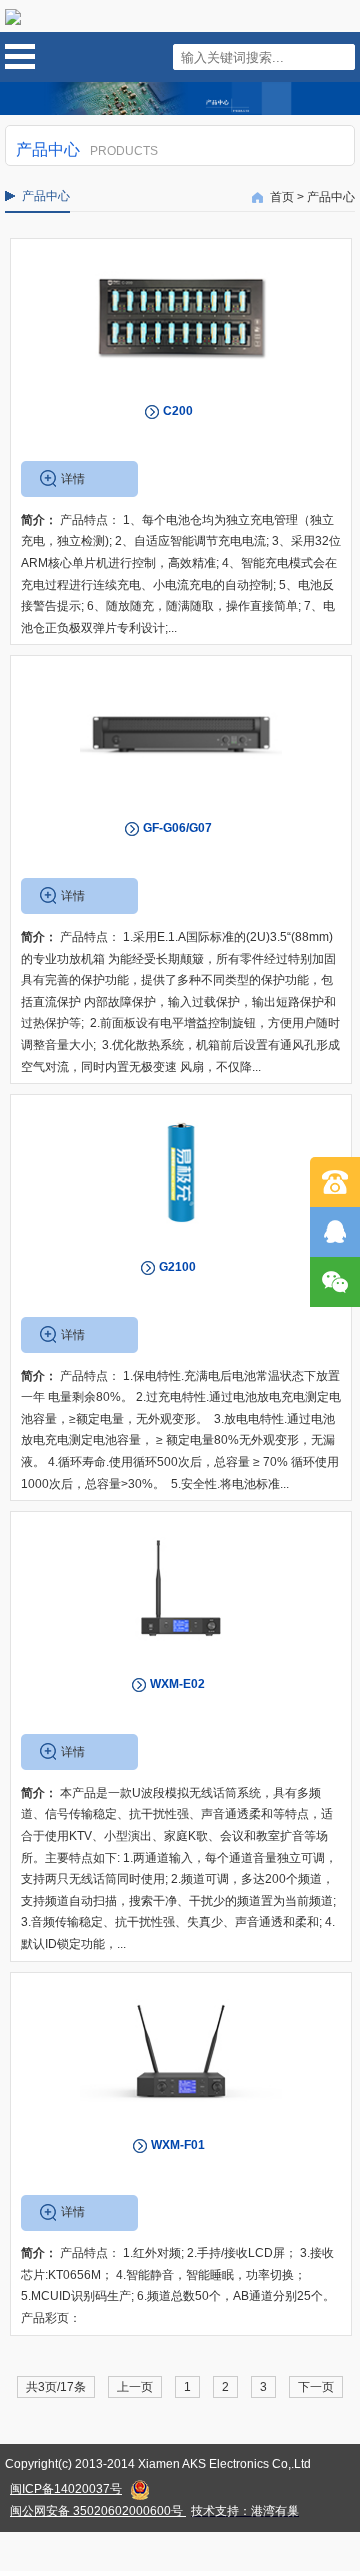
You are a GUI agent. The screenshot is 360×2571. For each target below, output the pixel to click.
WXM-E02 (177, 1684)
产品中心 (331, 197)
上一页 (135, 2387)
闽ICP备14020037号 (66, 2489)
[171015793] (335, 1232)
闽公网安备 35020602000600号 (96, 2511)
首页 (282, 197)
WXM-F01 (178, 2145)
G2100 (177, 1267)
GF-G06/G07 (177, 828)
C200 (178, 411)
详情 (73, 479)
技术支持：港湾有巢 (245, 2511)
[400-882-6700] (335, 1182)
